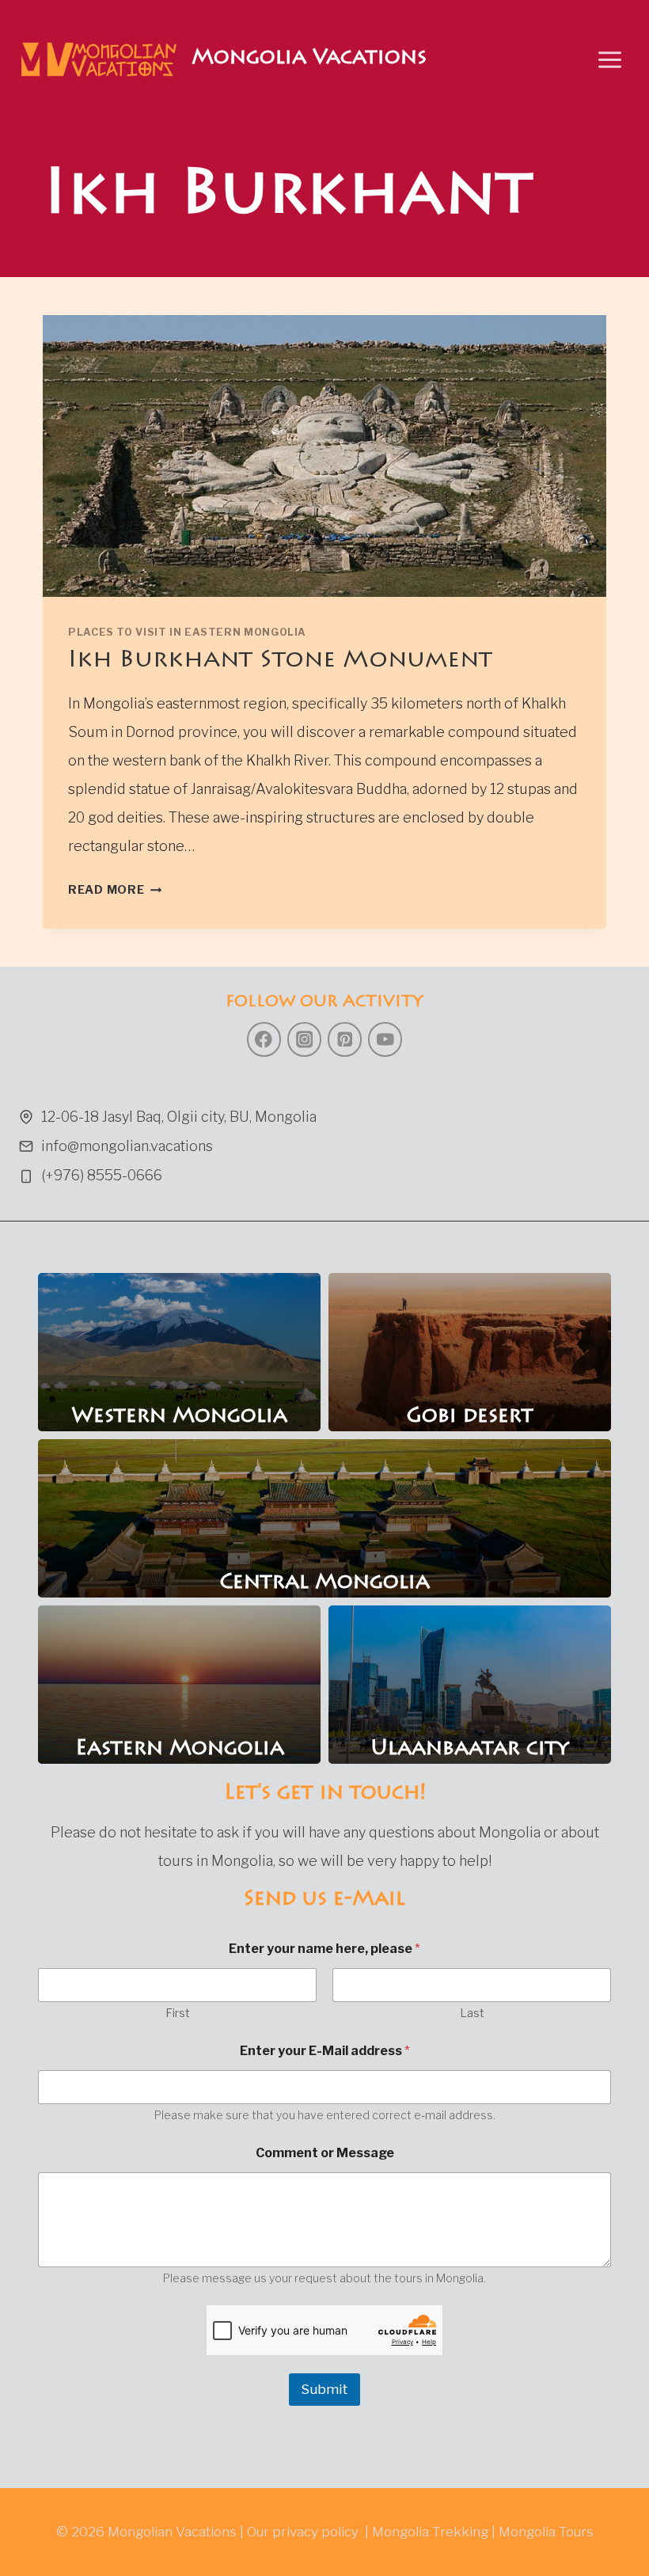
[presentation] (324, 456)
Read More (115, 890)
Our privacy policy (303, 2532)
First (178, 2013)
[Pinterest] (345, 1039)
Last (472, 2013)
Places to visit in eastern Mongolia (187, 632)
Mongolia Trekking (430, 2532)
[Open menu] (609, 59)
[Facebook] (264, 1039)
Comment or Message (325, 2153)
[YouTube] (385, 1039)
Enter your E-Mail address (325, 2051)
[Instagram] (304, 1039)
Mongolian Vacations (172, 2532)
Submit (324, 2389)
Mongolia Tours (546, 2532)
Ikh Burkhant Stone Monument (280, 661)
